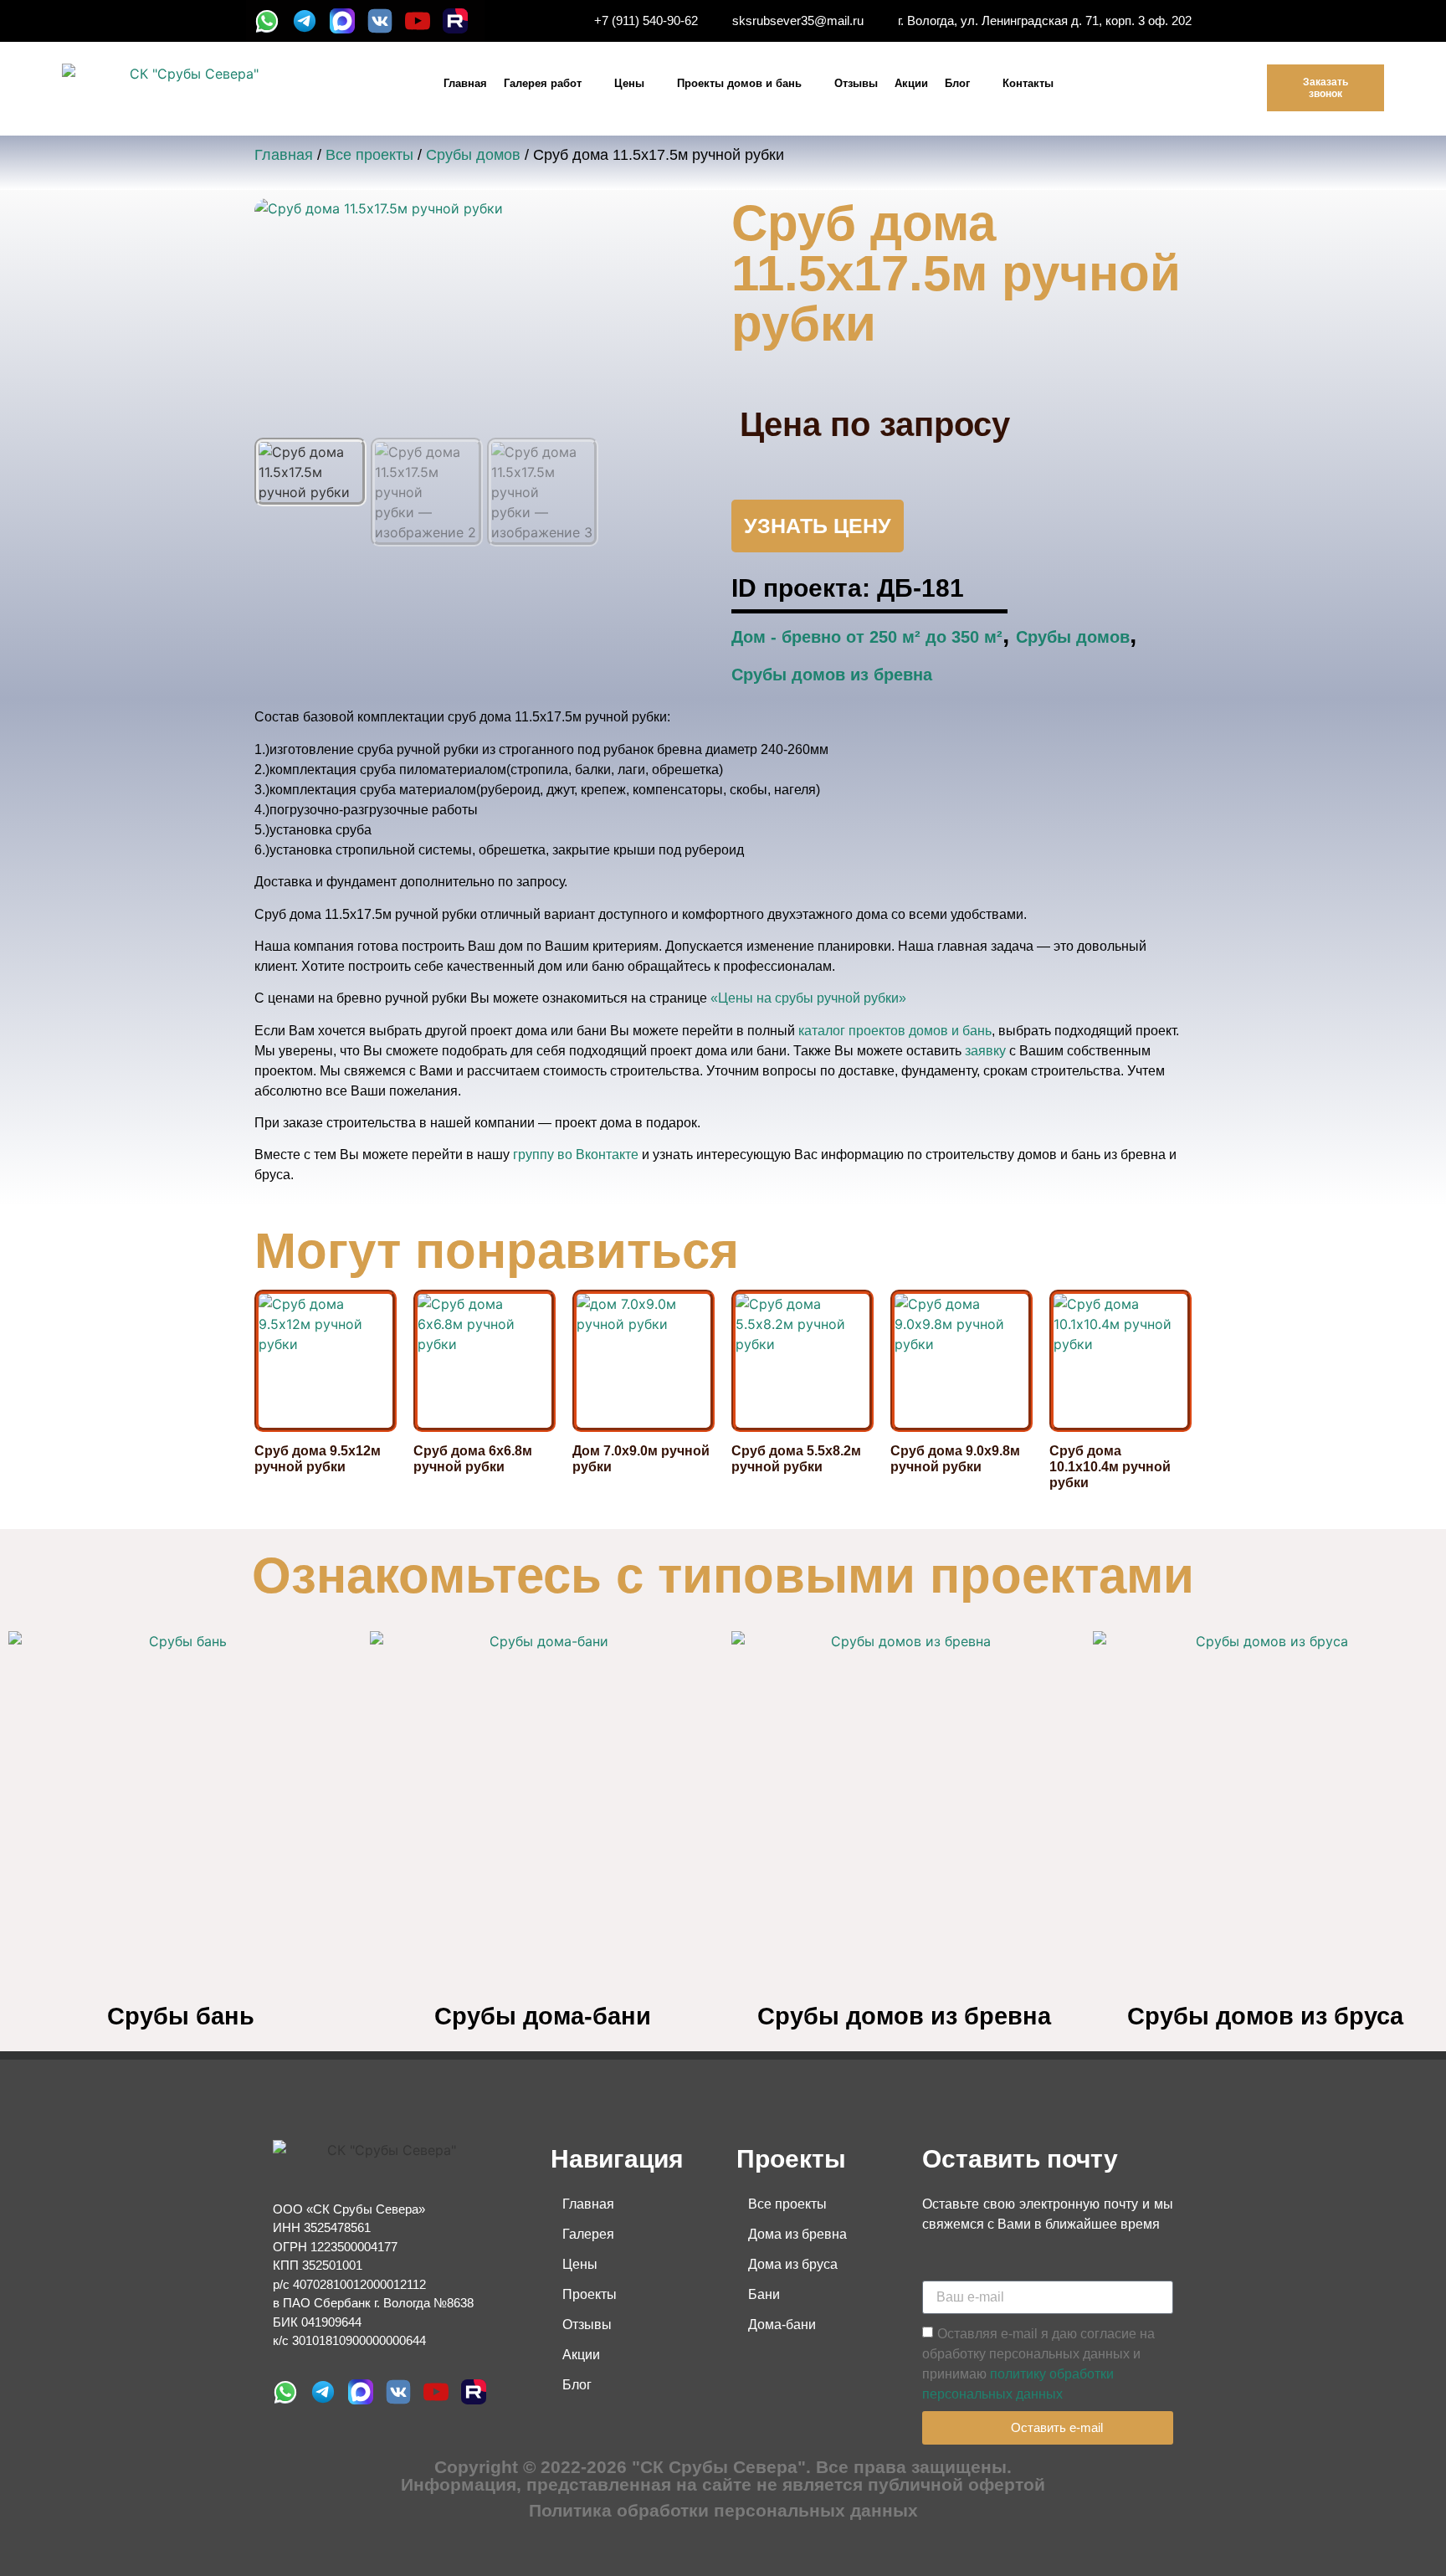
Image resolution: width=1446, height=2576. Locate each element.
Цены (629, 83)
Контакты (1028, 83)
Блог (957, 83)
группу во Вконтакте (576, 1155)
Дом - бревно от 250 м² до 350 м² (867, 637)
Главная (465, 83)
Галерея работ (543, 83)
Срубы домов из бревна (832, 675)
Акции (911, 83)
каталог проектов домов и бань (895, 1031)
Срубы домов (473, 155)
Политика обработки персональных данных (723, 2510)
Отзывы (856, 83)
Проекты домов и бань (739, 83)
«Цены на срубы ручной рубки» (808, 998)
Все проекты (369, 155)
